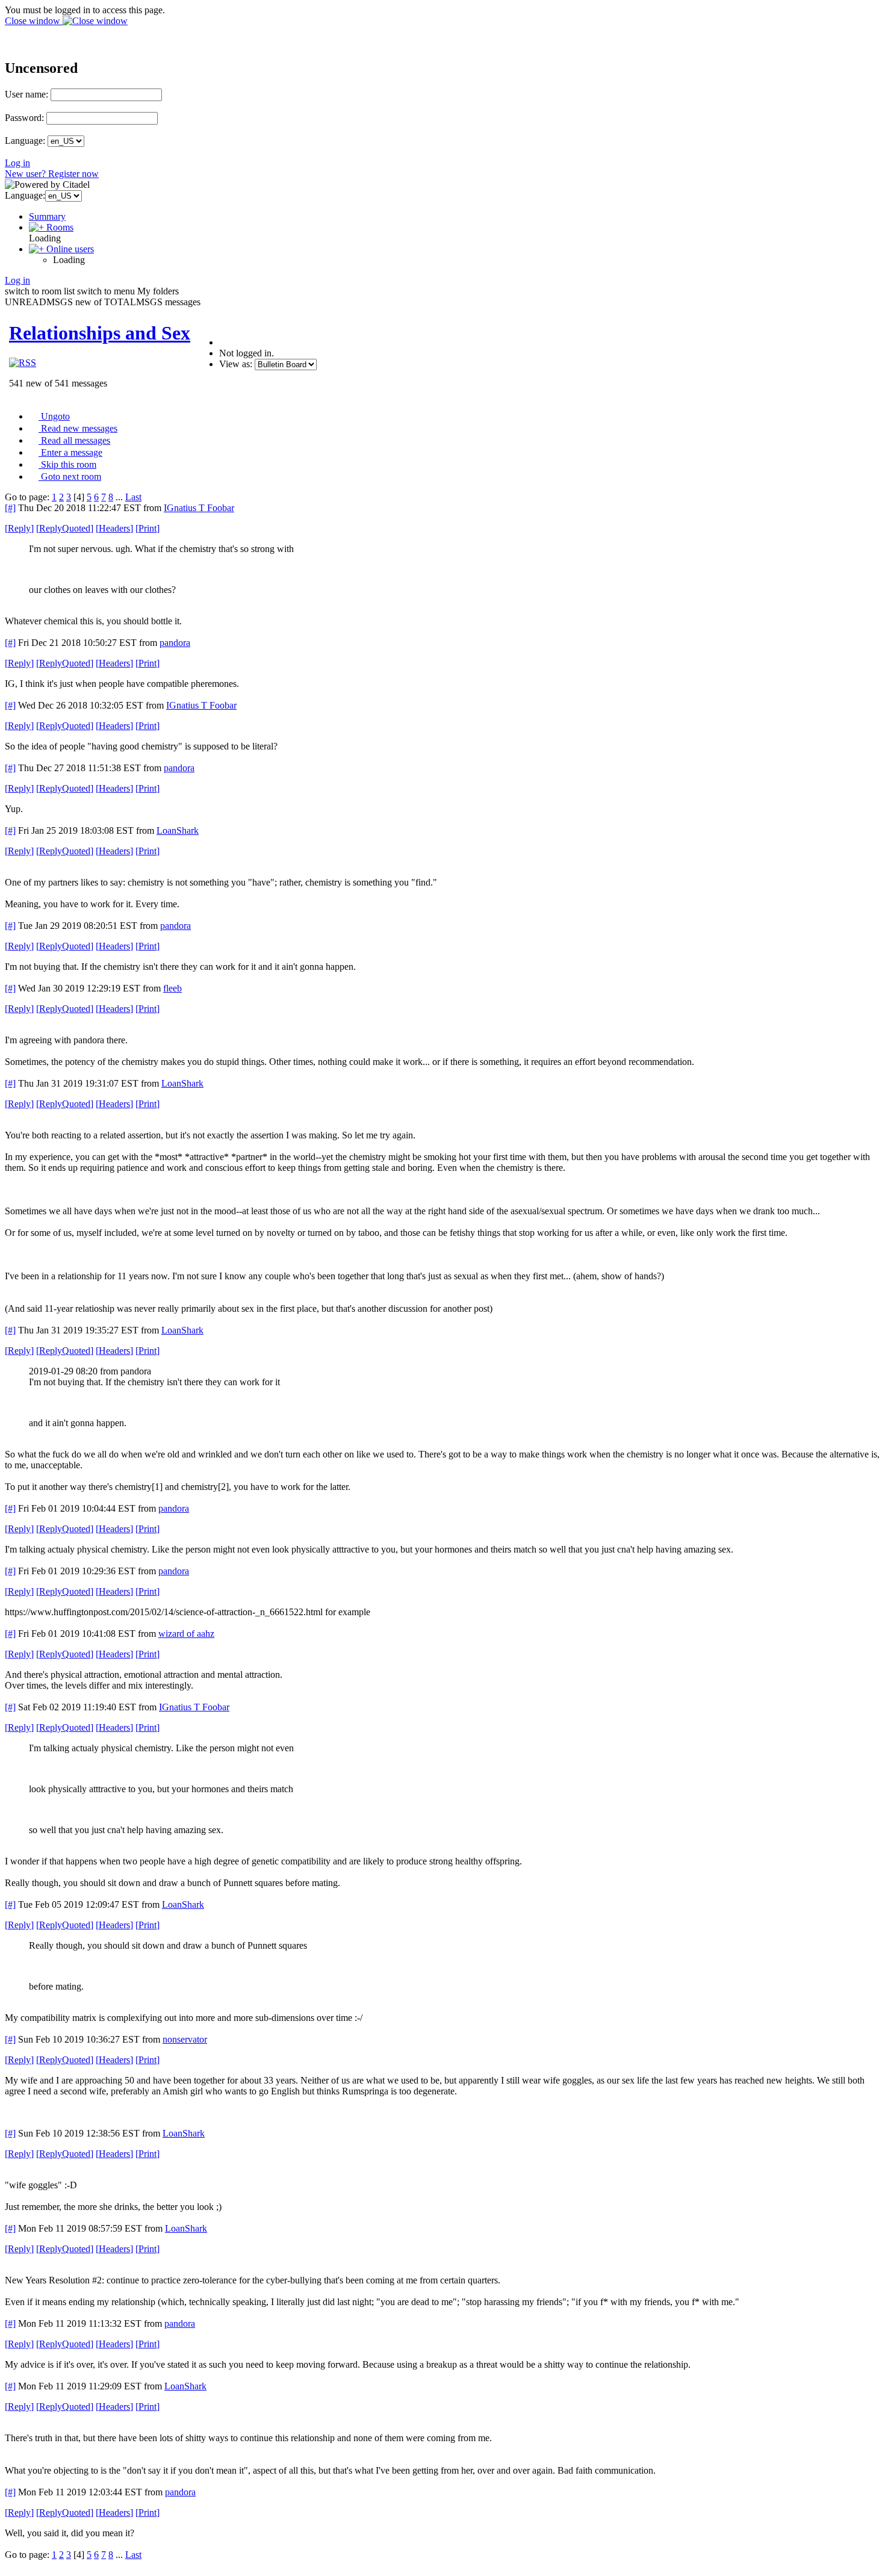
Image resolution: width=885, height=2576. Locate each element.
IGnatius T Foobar (199, 508)
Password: (24, 118)
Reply (19, 528)
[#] (10, 508)
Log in (17, 163)
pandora (175, 643)
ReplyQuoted (65, 528)
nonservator (185, 2039)
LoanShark (178, 830)
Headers (114, 528)
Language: (25, 141)
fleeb (172, 988)
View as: (236, 364)
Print (147, 528)
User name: (26, 94)
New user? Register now (52, 174)
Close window (34, 21)
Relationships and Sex (100, 333)
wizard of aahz (186, 1634)
